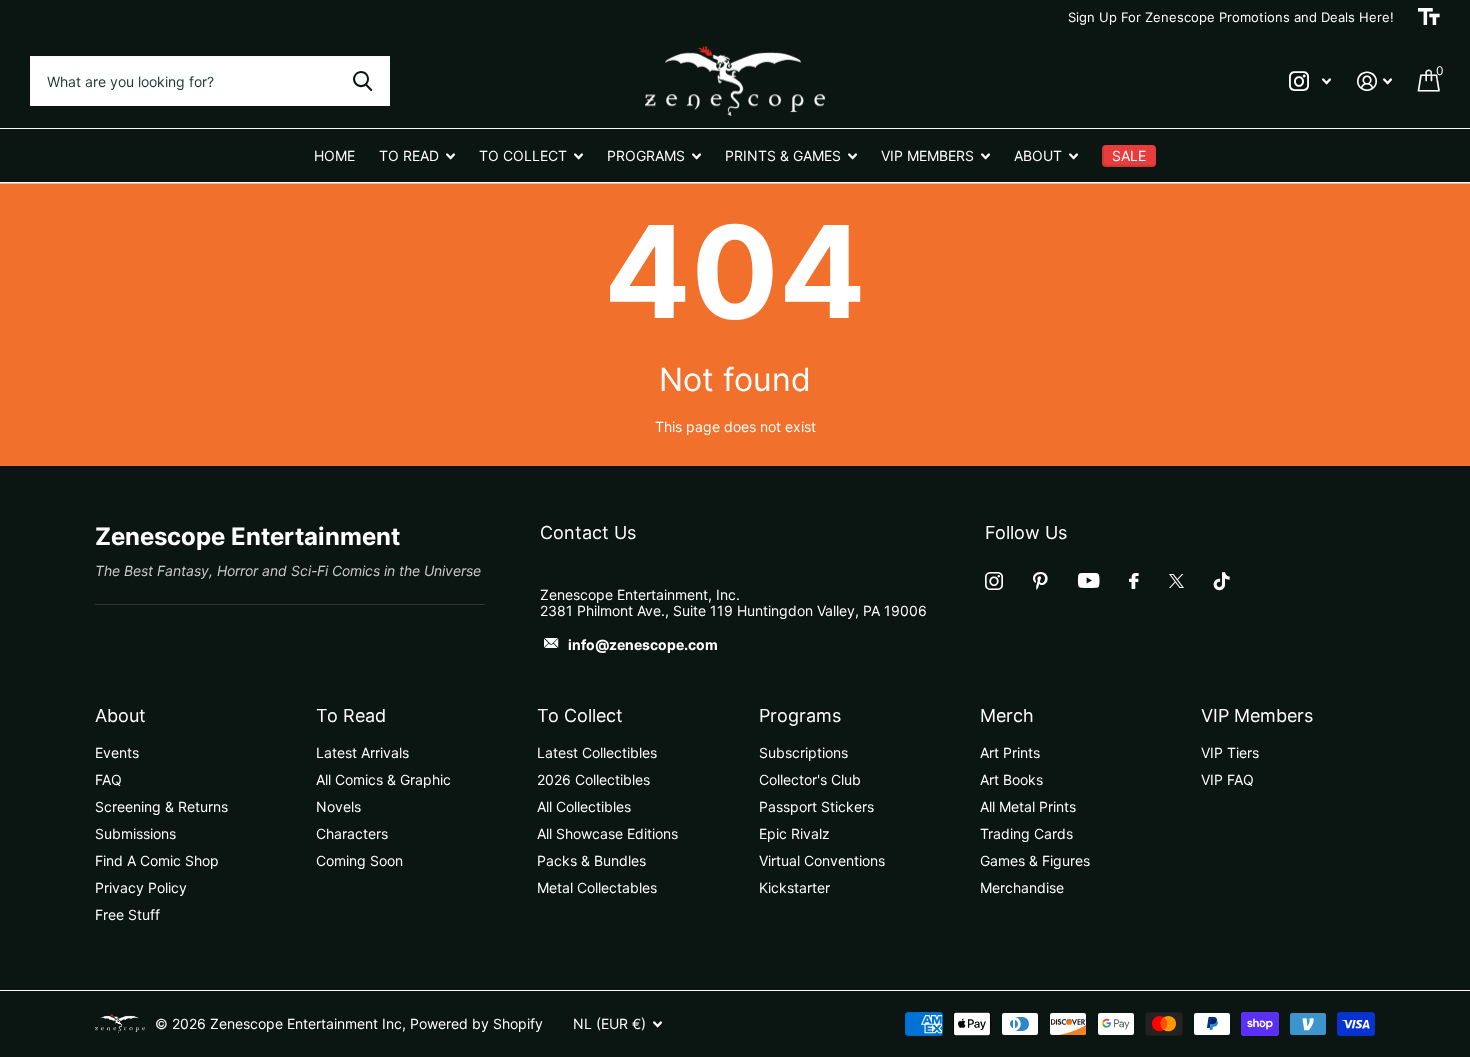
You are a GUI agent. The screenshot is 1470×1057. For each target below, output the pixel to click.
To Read (351, 715)
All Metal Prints (1028, 806)
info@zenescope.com (643, 644)
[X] (1176, 581)
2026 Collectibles (593, 779)
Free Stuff (127, 914)
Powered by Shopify (476, 1023)
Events (117, 752)
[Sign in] (1374, 81)
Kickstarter (794, 887)
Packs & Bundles (591, 860)
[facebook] (1134, 581)
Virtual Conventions (822, 860)
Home (334, 155)
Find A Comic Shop (157, 860)
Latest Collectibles (597, 752)
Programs (800, 715)
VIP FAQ (1227, 779)
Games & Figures (1035, 860)
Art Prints (1010, 752)
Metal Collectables (597, 887)
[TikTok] (1222, 581)
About (120, 715)
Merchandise (1022, 887)
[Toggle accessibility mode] (1429, 17)
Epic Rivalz (794, 833)
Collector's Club (810, 779)
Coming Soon (359, 860)
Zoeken (362, 81)
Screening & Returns (161, 806)
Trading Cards (1026, 833)
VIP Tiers (1230, 752)
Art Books (1011, 779)
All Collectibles (584, 806)
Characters (352, 833)
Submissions (135, 833)
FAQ (108, 779)
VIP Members (1257, 715)
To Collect (580, 715)
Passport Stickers (816, 806)
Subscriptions (803, 752)
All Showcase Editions (607, 833)
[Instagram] (994, 581)
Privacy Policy (141, 887)
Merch (1007, 715)
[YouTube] (1088, 580)
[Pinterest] (1040, 581)
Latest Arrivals (362, 752)
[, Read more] (1310, 81)
